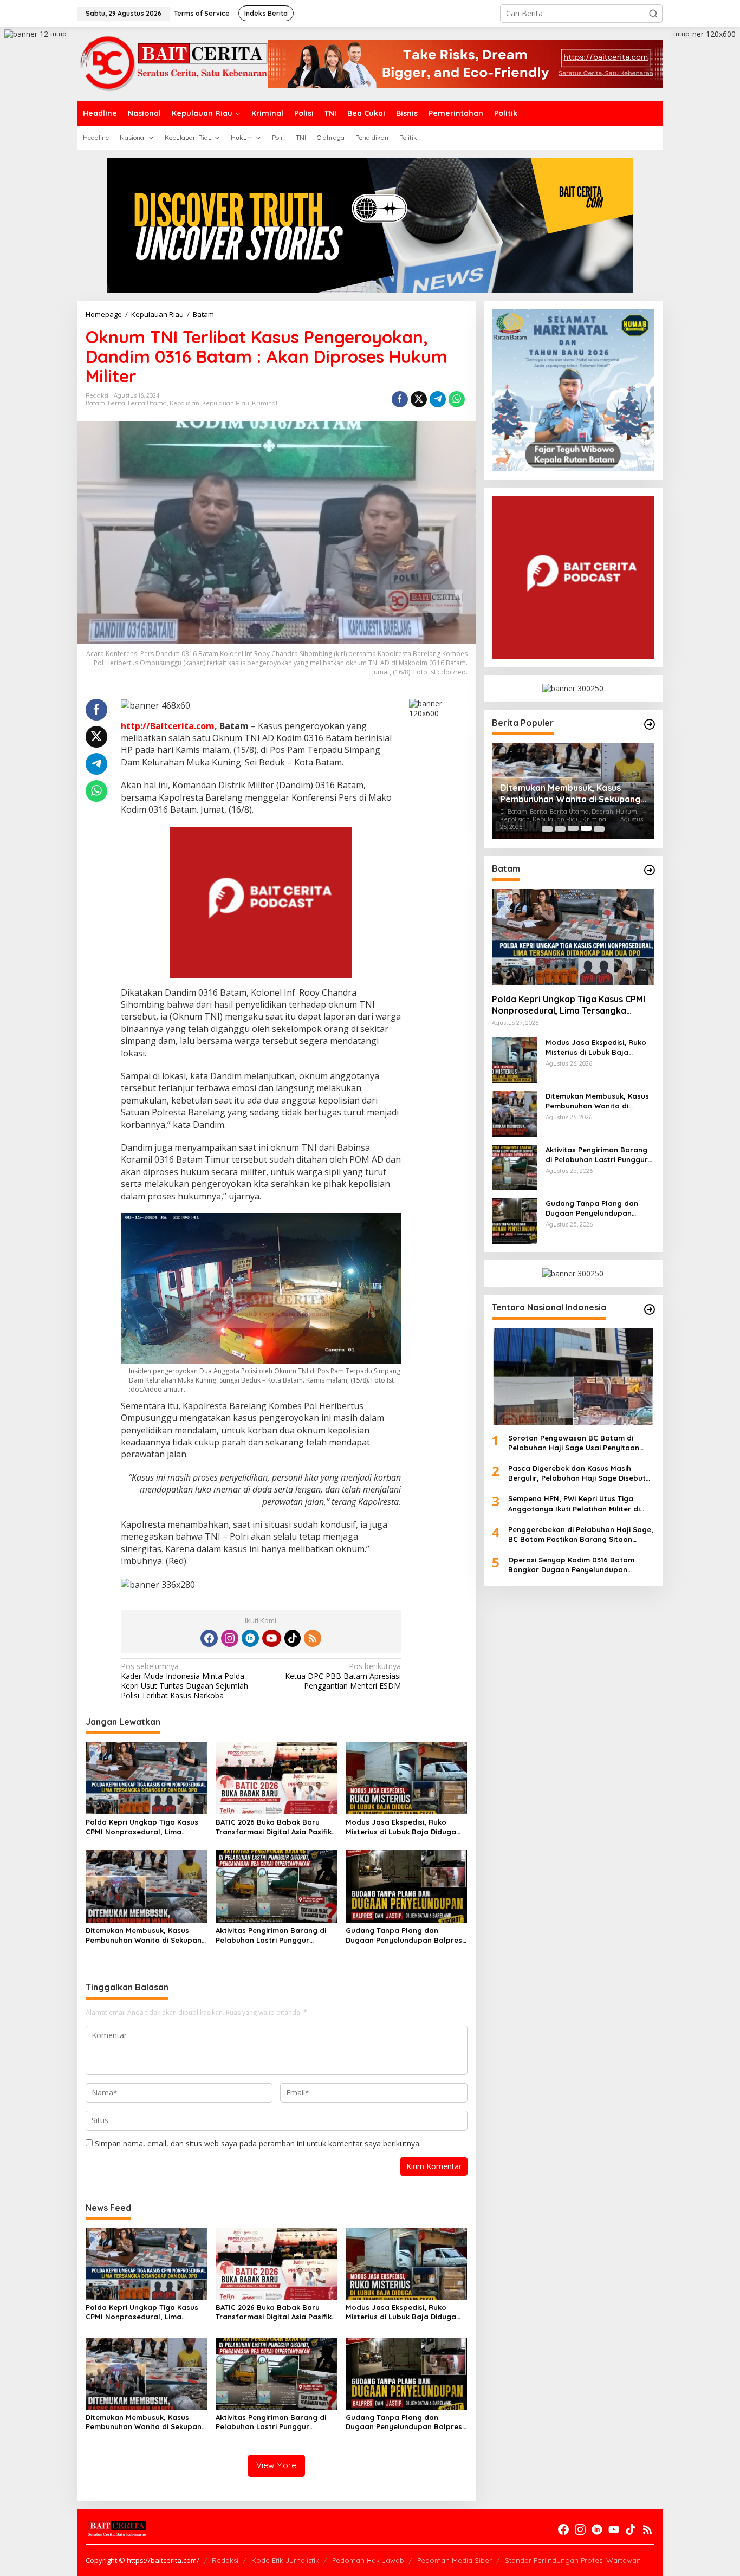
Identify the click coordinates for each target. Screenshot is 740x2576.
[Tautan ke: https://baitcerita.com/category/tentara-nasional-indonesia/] (650, 1309)
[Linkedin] (250, 1638)
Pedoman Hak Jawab (368, 2560)
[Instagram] (230, 1638)
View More (276, 2465)
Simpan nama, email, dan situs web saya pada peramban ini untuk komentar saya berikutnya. (258, 2143)
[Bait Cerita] (173, 63)
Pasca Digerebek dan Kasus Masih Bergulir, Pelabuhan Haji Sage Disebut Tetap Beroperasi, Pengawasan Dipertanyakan (577, 1473)
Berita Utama (147, 403)
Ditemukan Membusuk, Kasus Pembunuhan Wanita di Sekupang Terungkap (146, 1935)
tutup (59, 34)
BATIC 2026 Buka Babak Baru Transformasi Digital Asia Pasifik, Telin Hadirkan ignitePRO (275, 1827)
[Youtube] (271, 1638)
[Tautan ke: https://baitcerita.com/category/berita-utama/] (650, 724)
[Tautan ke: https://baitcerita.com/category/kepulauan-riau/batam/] (650, 870)
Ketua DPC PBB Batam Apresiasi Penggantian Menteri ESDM (343, 1676)
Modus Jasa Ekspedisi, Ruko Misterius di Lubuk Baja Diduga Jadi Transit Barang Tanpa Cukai (405, 1827)
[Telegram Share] (438, 399)
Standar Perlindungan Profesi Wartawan (573, 2560)
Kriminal (265, 403)
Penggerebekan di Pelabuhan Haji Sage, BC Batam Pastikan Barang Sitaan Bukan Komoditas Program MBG (581, 1534)
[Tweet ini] (419, 399)
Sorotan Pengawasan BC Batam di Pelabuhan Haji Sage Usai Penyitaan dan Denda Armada (574, 1442)
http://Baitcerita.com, (169, 726)
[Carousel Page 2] (560, 828)
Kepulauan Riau (226, 403)
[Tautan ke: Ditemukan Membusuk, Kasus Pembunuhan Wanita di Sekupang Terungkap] (515, 1112)
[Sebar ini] (400, 399)
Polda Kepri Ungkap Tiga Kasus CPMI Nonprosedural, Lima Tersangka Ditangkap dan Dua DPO (142, 1827)
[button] (653, 14)
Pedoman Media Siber (455, 2560)
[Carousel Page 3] (573, 828)
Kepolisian (184, 403)
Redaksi (225, 2560)
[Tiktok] (293, 1638)
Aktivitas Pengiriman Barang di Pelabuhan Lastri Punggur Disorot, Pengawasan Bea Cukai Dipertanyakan (273, 1935)
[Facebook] (209, 1638)
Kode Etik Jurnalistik (285, 2560)
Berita (116, 403)
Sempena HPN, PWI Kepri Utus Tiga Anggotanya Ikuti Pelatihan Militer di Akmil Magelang (574, 1504)
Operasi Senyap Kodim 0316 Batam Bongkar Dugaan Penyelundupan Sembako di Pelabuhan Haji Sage (571, 1565)
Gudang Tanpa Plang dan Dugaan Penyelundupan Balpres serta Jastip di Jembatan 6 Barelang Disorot (404, 1935)
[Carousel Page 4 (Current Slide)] (586, 828)
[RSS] (313, 1638)
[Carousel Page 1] (547, 828)
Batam (95, 403)
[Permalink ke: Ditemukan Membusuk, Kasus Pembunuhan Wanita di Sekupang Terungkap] (147, 1886)
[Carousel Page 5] (599, 828)
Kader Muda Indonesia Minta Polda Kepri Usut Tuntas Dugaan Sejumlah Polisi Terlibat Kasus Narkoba (184, 1681)
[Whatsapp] (457, 399)
